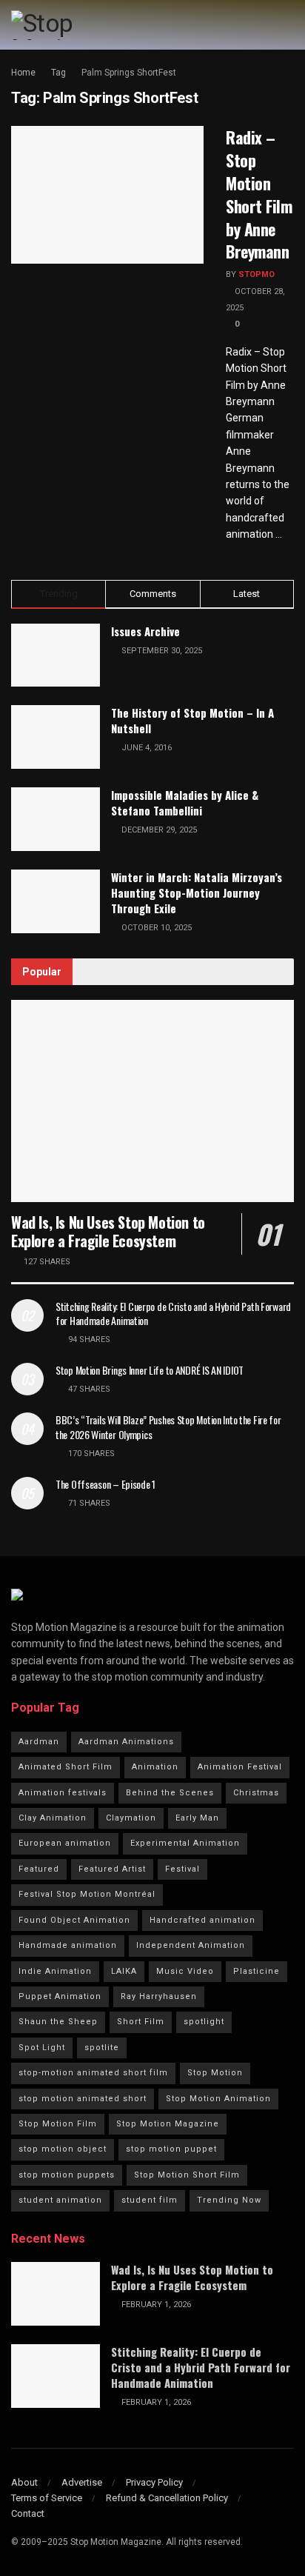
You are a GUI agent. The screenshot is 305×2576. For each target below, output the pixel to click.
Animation (155, 1767)
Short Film (141, 2022)
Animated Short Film (66, 1767)
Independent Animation (191, 1945)
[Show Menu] (288, 25)
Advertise (82, 2482)
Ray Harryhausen (159, 1996)
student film (150, 2200)
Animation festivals (63, 1793)
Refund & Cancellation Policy (167, 2498)
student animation (60, 2200)
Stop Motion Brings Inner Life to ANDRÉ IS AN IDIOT (150, 1370)
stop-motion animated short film (93, 2073)
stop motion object (63, 2149)
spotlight (204, 2022)
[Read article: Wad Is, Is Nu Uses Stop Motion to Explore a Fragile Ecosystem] (152, 1101)
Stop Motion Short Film (187, 2175)
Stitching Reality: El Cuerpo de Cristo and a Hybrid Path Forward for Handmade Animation (173, 1314)
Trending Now (229, 2200)
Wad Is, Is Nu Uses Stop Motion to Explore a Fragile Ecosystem (108, 1231)
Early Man (197, 1818)
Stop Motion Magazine (168, 2124)
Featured (39, 1869)
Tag (58, 73)
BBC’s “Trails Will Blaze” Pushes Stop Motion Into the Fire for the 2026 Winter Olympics (168, 1427)
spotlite (102, 2048)
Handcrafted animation (202, 1920)
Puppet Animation (60, 1996)
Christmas (256, 1793)
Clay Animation (53, 1818)
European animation (65, 1843)
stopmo (257, 274)
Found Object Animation (74, 1920)
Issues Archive (145, 631)
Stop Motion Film (58, 2124)
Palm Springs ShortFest (129, 73)
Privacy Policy (154, 2482)
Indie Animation (55, 1971)
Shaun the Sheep (58, 2022)
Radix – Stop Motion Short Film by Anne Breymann (259, 194)
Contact (28, 2513)
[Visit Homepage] (73, 25)
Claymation (131, 1818)
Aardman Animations (126, 1742)
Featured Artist (112, 1869)
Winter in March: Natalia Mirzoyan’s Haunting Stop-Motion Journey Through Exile (197, 892)
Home (23, 73)
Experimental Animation (185, 1843)
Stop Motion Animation (218, 2099)
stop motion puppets (67, 2175)
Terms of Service (47, 2498)
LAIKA (124, 1971)
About (24, 2482)
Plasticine (257, 1971)
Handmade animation (68, 1945)
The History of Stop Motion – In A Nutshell (192, 720)
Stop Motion (215, 2073)
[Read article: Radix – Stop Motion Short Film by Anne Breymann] (107, 195)
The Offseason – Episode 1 (105, 1484)
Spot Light (42, 2048)
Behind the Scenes (170, 1793)
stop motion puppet (171, 2149)
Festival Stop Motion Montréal (87, 1894)
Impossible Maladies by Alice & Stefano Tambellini (185, 803)
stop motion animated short (83, 2099)
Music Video (185, 1971)
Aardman (39, 1742)
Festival (182, 1869)
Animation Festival (240, 1767)
